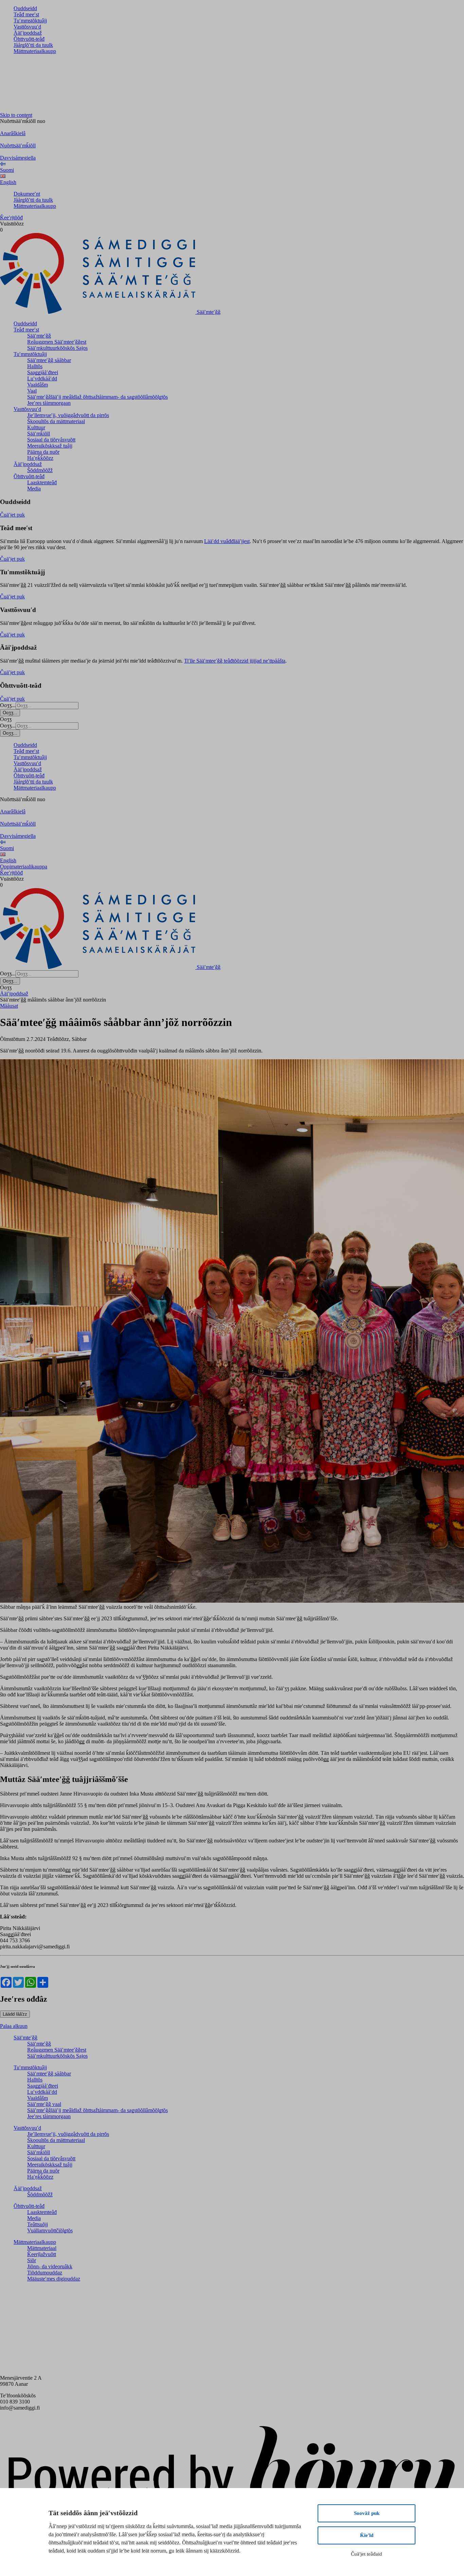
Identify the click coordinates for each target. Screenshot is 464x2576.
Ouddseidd (25, 8)
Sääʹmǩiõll (39, 434)
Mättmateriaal (42, 2248)
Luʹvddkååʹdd (42, 379)
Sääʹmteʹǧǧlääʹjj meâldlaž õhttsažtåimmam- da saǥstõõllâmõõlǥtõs (97, 397)
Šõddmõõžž (40, 470)
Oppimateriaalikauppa (24, 867)
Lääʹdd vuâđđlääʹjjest (227, 541)
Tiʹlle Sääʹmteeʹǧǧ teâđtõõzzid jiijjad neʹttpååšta (235, 661)
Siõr (32, 2260)
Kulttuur (36, 427)
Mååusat (9, 1006)
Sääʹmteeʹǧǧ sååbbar (49, 360)
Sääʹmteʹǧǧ (39, 336)
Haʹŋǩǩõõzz (40, 458)
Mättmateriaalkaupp (35, 51)
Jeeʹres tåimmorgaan (49, 403)
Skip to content (16, 115)
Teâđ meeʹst (26, 14)
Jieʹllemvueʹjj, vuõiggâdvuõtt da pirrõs (68, 415)
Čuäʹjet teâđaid (367, 2554)
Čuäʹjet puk (12, 515)
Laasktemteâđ (42, 482)
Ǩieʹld (367, 2535)
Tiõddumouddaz (45, 2273)
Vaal (32, 391)
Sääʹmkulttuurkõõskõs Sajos (57, 348)
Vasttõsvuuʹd (27, 27)
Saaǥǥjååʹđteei (43, 372)
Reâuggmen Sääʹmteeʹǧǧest (57, 342)
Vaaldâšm (38, 385)
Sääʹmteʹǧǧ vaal (44, 2104)
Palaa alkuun (14, 2026)
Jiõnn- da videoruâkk (50, 2266)
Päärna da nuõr (43, 452)
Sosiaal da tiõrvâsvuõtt (51, 440)
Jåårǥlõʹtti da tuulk (33, 45)
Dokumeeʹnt (27, 194)
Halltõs (35, 366)
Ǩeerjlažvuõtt (42, 2254)
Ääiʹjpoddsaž (28, 33)
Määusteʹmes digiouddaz (54, 2279)
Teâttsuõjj (38, 2224)
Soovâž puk (367, 2513)
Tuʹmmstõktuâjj (30, 21)
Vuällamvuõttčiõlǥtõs (50, 2230)
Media (34, 489)
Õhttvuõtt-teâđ (29, 39)
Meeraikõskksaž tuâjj (50, 446)
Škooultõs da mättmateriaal (56, 421)
